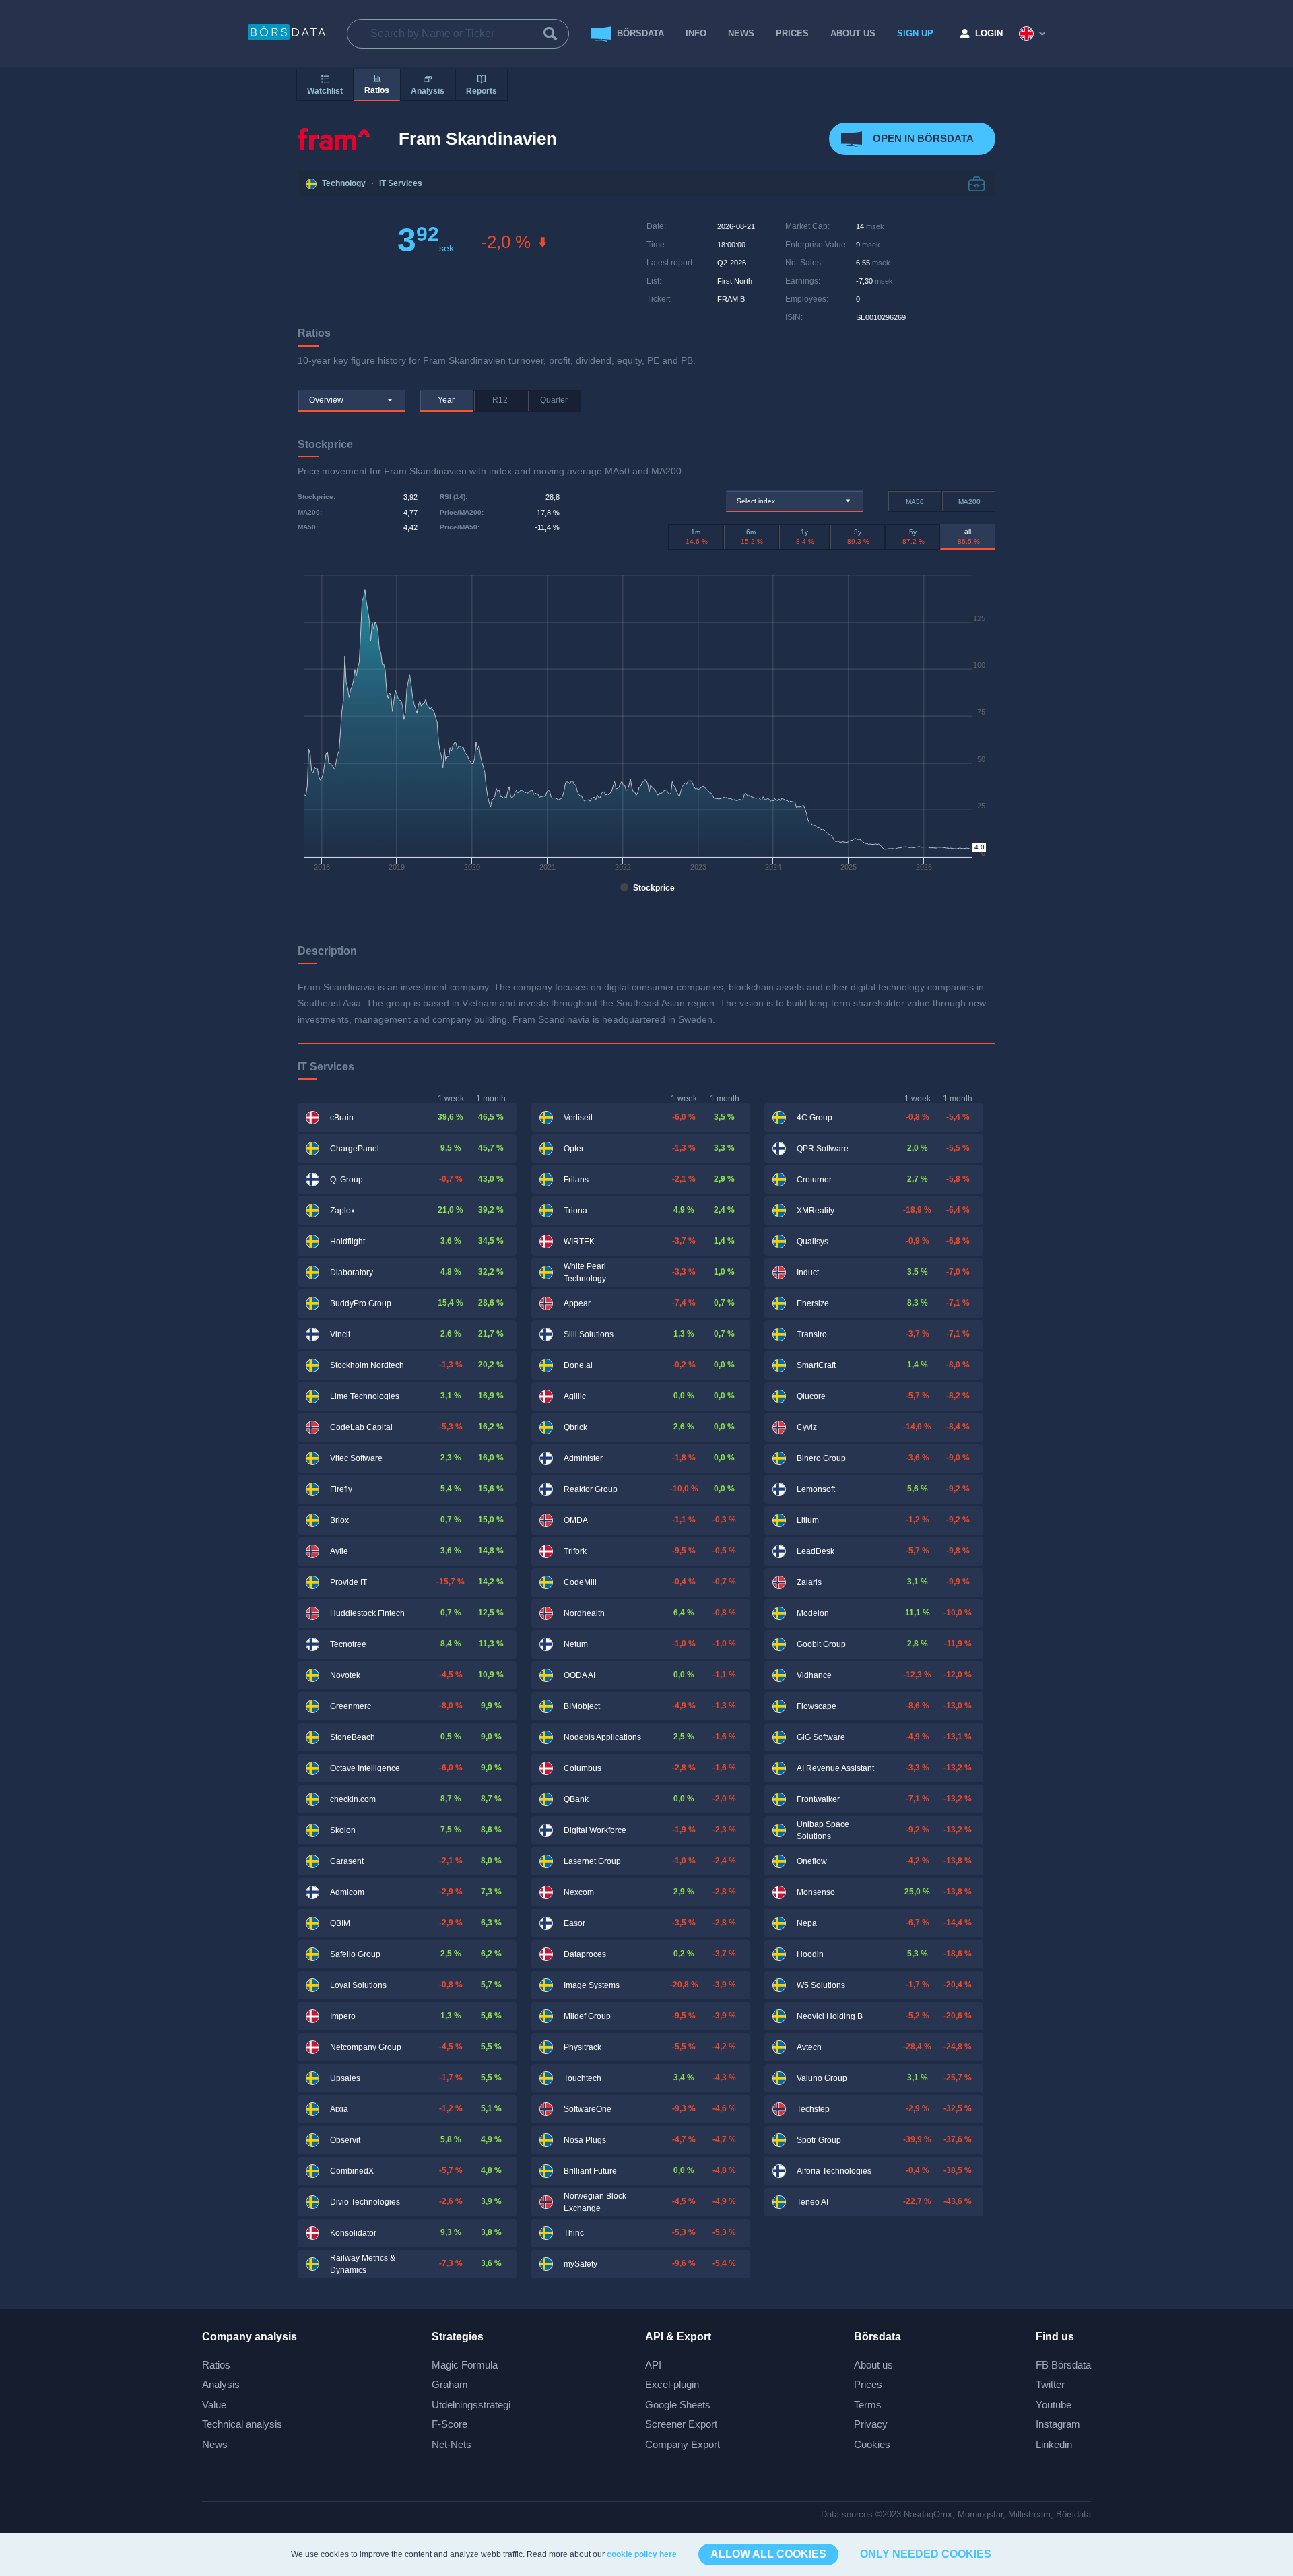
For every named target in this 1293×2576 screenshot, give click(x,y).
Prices (868, 2384)
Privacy (871, 2424)
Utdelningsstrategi (471, 2405)
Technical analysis (242, 2424)
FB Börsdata (1063, 2365)
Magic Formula (465, 2365)
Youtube (1054, 2405)
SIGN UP (915, 33)
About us (873, 2365)
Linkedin (1054, 2444)
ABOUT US (853, 33)
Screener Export (681, 2424)
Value (214, 2405)
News (741, 33)
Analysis (221, 2384)
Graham (450, 2384)
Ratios (216, 2365)
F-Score (450, 2424)
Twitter (1050, 2384)
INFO (696, 33)
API (653, 2365)
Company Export (683, 2444)
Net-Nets (452, 2444)
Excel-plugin (672, 2384)
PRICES (792, 33)
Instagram (1058, 2424)
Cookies (872, 2444)
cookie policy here (642, 2554)
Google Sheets (678, 2405)
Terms (868, 2405)
